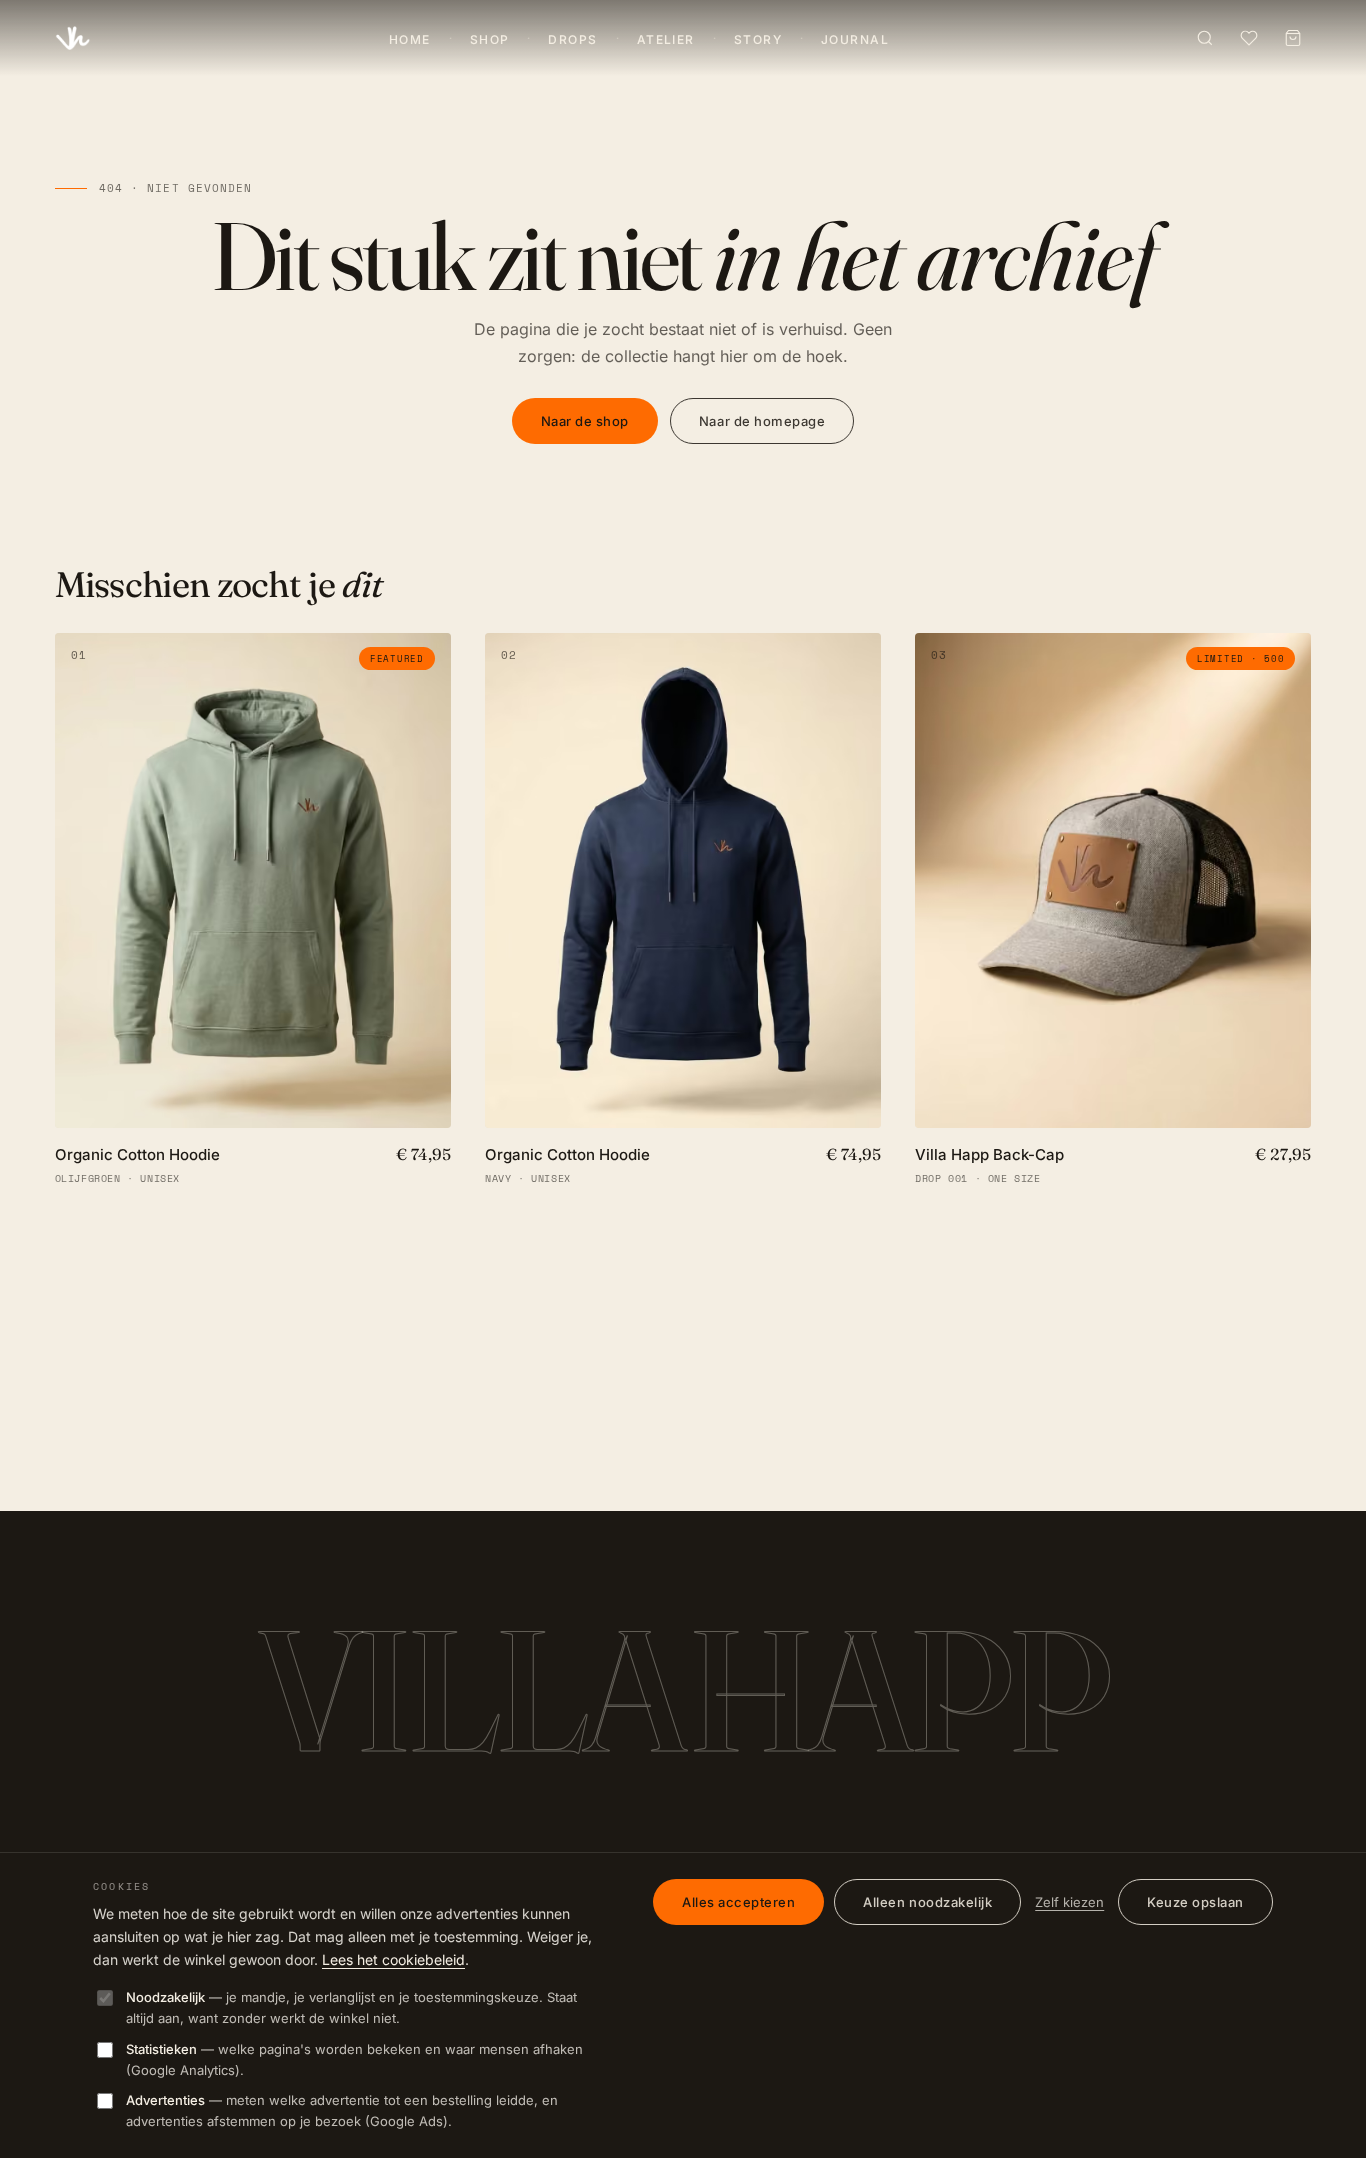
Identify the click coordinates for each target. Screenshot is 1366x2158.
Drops (572, 39)
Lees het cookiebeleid (393, 1959)
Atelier (666, 39)
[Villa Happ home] (73, 38)
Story (758, 39)
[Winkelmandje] (1293, 38)
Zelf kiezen (1069, 1902)
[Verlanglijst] (1249, 38)
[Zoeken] (1205, 38)
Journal (855, 39)
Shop (490, 39)
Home (410, 39)
